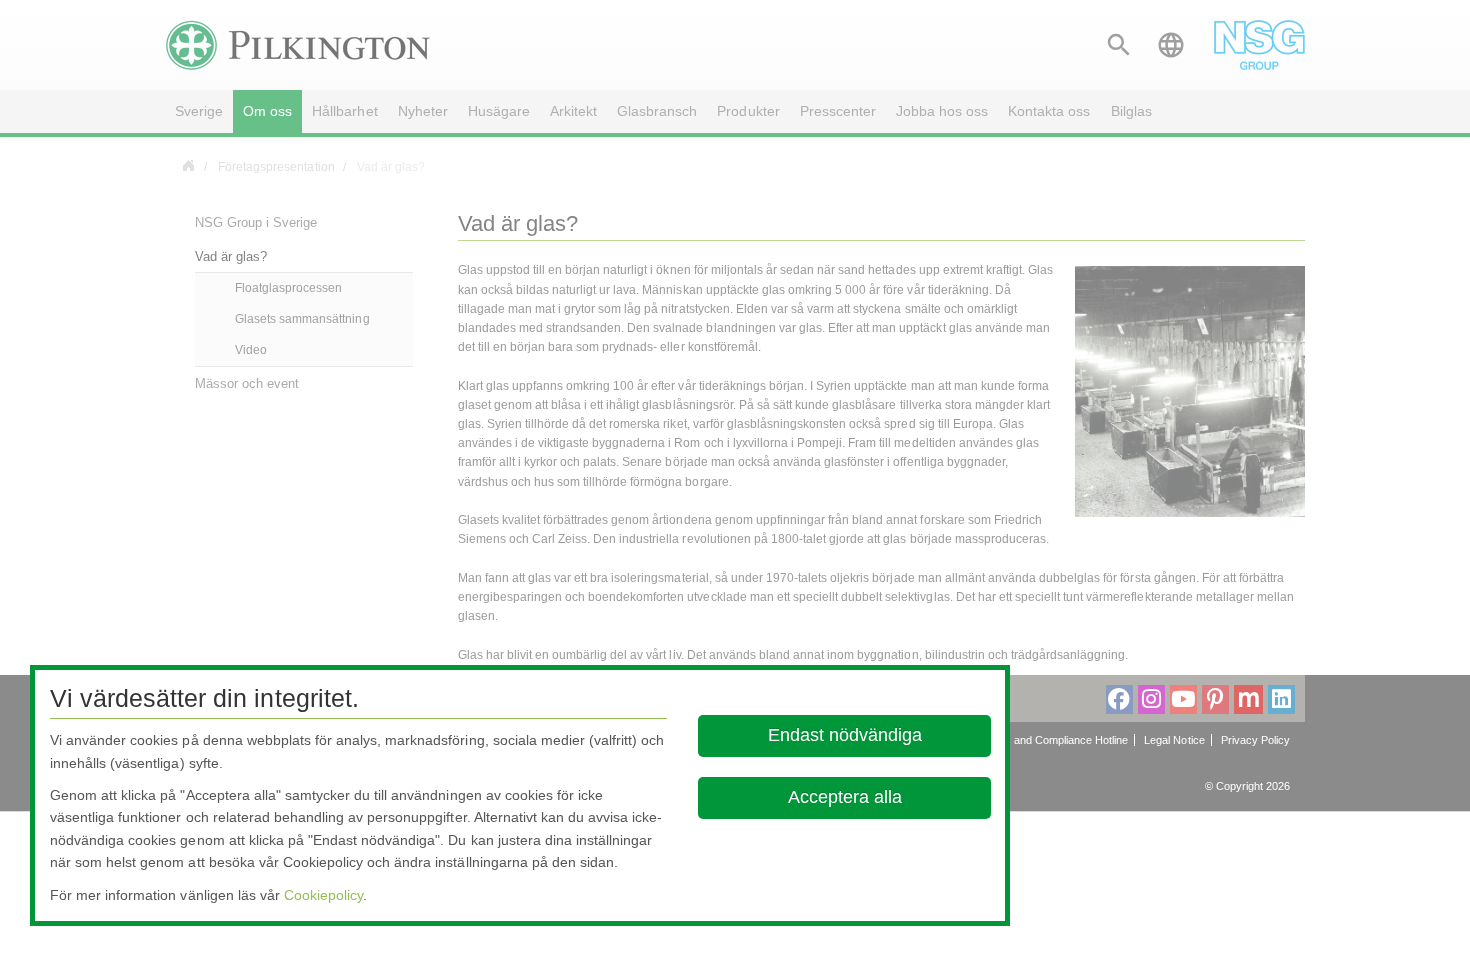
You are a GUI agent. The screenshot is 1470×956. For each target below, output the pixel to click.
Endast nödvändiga (844, 735)
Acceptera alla (844, 797)
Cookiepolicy (323, 895)
